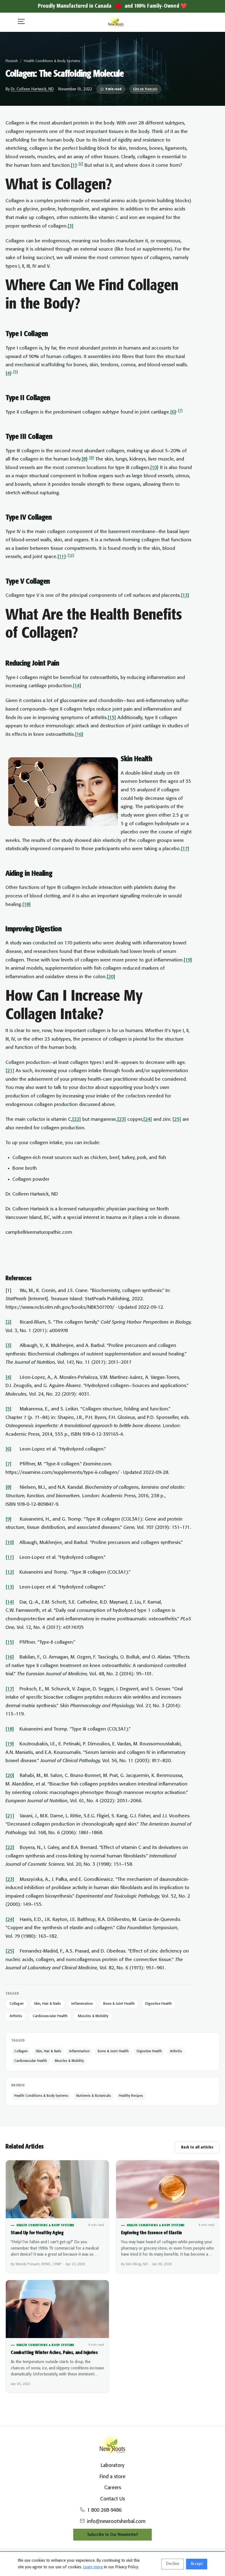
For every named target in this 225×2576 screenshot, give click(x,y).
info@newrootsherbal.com (116, 2522)
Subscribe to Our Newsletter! (113, 2535)
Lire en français (145, 89)
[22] (77, 1119)
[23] (122, 1119)
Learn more (93, 2567)
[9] (92, 458)
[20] (111, 977)
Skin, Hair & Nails (47, 2004)
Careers (113, 2488)
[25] (177, 1119)
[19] (188, 960)
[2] (81, 164)
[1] (74, 165)
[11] (62, 557)
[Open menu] (21, 22)
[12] (71, 555)
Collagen (17, 2004)
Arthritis (16, 2016)
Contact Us (113, 2499)
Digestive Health (158, 2004)
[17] (185, 849)
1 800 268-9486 (104, 2510)
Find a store (113, 2477)
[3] (71, 226)
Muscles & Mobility (93, 2016)
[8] (85, 459)
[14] (77, 686)
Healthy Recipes (131, 2096)
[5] (16, 372)
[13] (185, 595)
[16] (79, 734)
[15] (112, 718)
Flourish (12, 61)
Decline (173, 2564)
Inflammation (82, 2004)
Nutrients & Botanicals (94, 2096)
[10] (154, 468)
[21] (10, 1071)
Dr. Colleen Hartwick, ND (32, 89)
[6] (173, 412)
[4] (9, 373)
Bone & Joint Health (119, 2004)
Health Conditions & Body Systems (52, 61)
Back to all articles (197, 2147)
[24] (148, 1119)
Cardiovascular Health (50, 2016)
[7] (180, 411)
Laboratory (113, 2466)
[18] (26, 905)
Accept (197, 2564)
